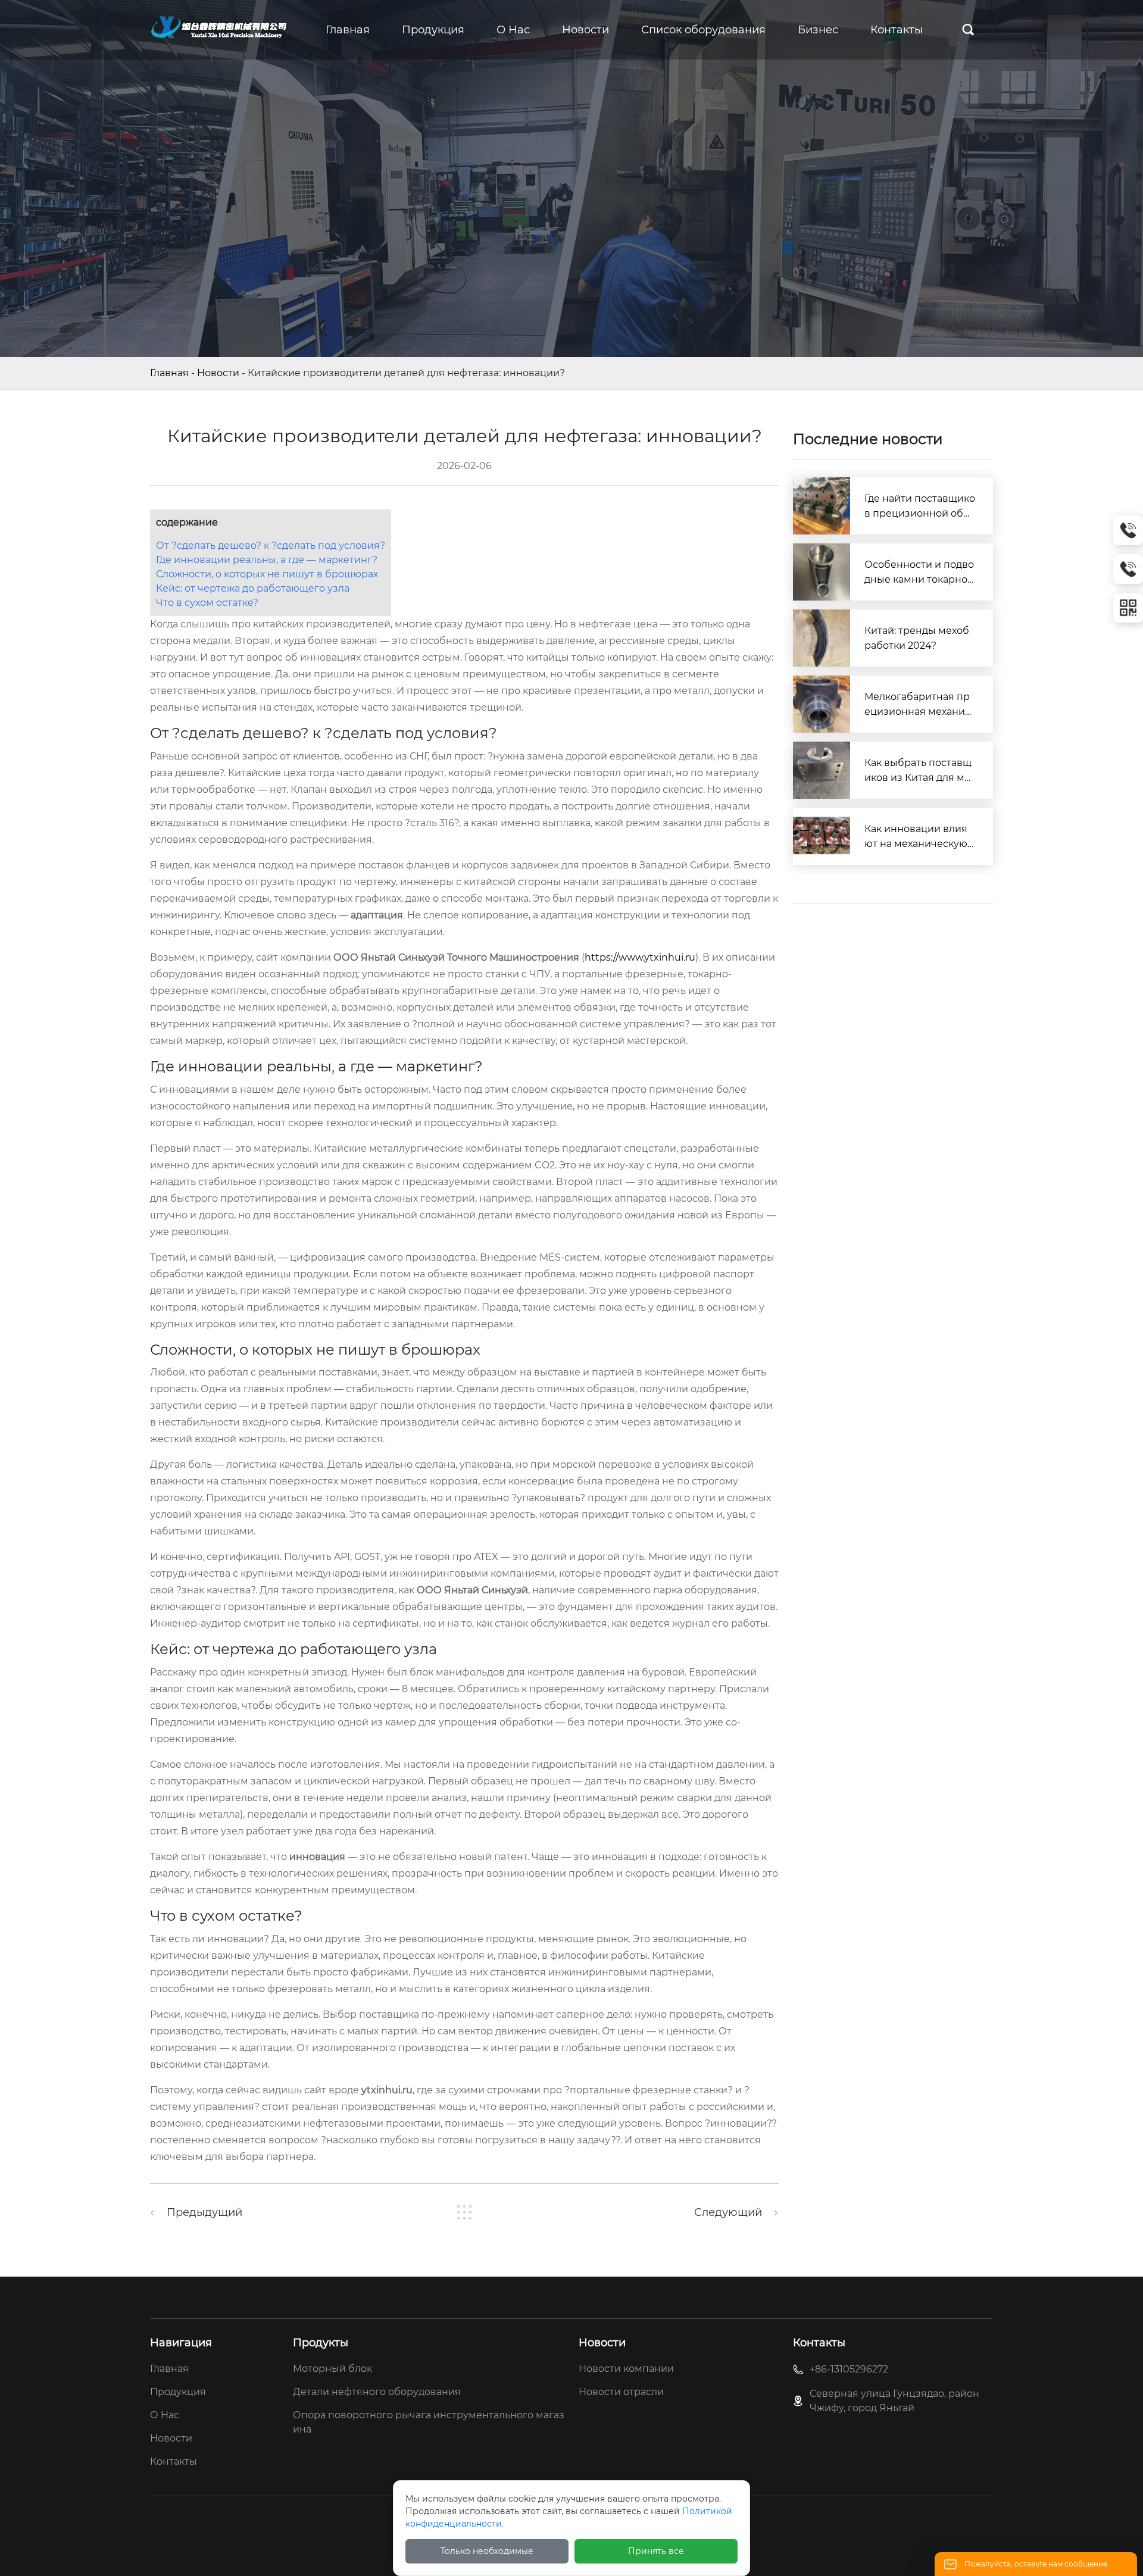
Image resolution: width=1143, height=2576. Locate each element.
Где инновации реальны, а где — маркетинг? (267, 560)
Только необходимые (487, 2551)
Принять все (656, 2551)
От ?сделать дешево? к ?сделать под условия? (271, 545)
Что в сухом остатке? (207, 603)
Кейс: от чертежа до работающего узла (253, 588)
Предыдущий (204, 2212)
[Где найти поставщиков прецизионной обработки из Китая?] (822, 506)
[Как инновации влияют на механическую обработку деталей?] (822, 836)
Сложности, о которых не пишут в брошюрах (267, 574)
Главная (169, 373)
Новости (218, 373)
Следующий (728, 2212)
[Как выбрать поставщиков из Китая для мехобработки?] (822, 770)
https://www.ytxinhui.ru (640, 957)
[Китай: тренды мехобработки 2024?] (822, 638)
